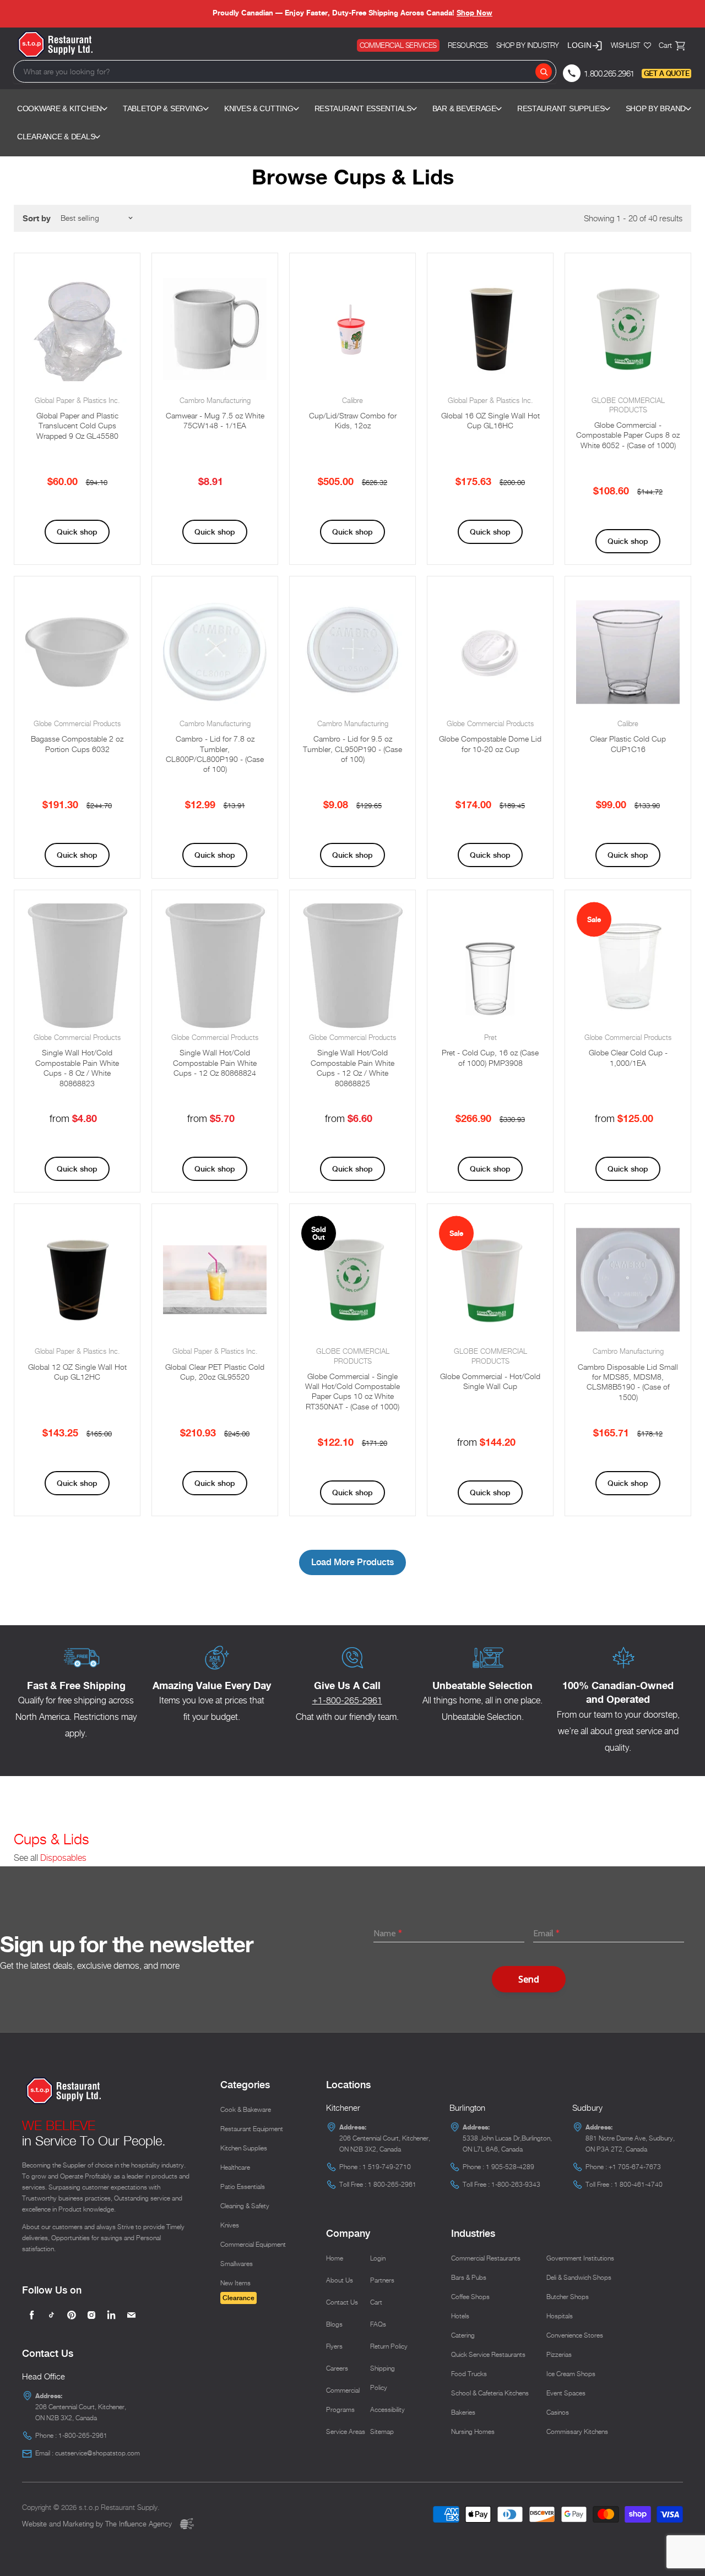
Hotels (460, 2316)
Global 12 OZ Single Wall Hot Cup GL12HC (77, 1372)
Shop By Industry (528, 45)
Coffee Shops (470, 2297)
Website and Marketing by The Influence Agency (98, 2524)
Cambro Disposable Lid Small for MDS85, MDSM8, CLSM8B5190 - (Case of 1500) (628, 1382)
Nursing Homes (473, 2431)
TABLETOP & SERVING (163, 108)
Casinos (558, 2412)
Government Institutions (580, 2258)
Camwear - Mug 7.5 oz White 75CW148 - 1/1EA (215, 420)
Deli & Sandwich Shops (579, 2277)
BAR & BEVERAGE (464, 108)
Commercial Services (398, 45)
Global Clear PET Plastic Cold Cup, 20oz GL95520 (215, 1372)
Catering (463, 2335)
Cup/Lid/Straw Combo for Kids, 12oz (353, 420)
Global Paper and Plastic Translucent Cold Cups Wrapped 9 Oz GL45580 (77, 426)
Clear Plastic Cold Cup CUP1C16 (628, 744)
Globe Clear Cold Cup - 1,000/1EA (628, 1057)
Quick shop (77, 532)
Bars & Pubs (469, 2277)
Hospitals (560, 2316)
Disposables (63, 1858)
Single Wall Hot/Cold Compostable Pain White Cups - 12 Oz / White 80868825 (352, 1068)
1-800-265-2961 (83, 2435)
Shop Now (474, 13)
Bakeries (463, 2412)
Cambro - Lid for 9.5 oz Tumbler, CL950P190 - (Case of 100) (352, 749)
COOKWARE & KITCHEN (59, 108)
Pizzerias (559, 2354)
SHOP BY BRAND (656, 108)
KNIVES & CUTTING (259, 108)
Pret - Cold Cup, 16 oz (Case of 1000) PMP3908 (490, 1057)
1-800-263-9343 (516, 2184)
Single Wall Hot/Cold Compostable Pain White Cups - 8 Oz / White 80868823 (77, 1068)
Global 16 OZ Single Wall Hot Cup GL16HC (490, 420)
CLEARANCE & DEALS (56, 137)
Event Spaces (566, 2393)
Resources (468, 45)
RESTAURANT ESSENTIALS (363, 108)
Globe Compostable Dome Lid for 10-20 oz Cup (490, 744)
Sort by (37, 218)
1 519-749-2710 (387, 2167)
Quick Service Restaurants (488, 2354)
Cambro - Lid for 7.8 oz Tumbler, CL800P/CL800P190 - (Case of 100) (215, 754)
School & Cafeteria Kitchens (490, 2393)
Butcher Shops (568, 2297)
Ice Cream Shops (571, 2374)
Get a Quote (666, 73)
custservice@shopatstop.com (97, 2453)
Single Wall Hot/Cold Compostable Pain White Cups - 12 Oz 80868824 (215, 1063)
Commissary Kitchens (577, 2431)
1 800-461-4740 (638, 2184)
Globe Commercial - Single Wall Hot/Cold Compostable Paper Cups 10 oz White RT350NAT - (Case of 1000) (352, 1391)
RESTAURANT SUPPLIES (561, 108)
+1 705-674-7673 (635, 2167)
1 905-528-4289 (510, 2167)
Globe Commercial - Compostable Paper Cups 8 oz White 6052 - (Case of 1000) (628, 435)
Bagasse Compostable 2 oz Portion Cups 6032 (77, 744)
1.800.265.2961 (609, 73)
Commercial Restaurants (486, 2258)
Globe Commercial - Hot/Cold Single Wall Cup (490, 1381)
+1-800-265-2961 (347, 1700)
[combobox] (285, 71)
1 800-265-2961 (392, 2184)
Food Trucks (469, 2374)
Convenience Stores (575, 2335)
